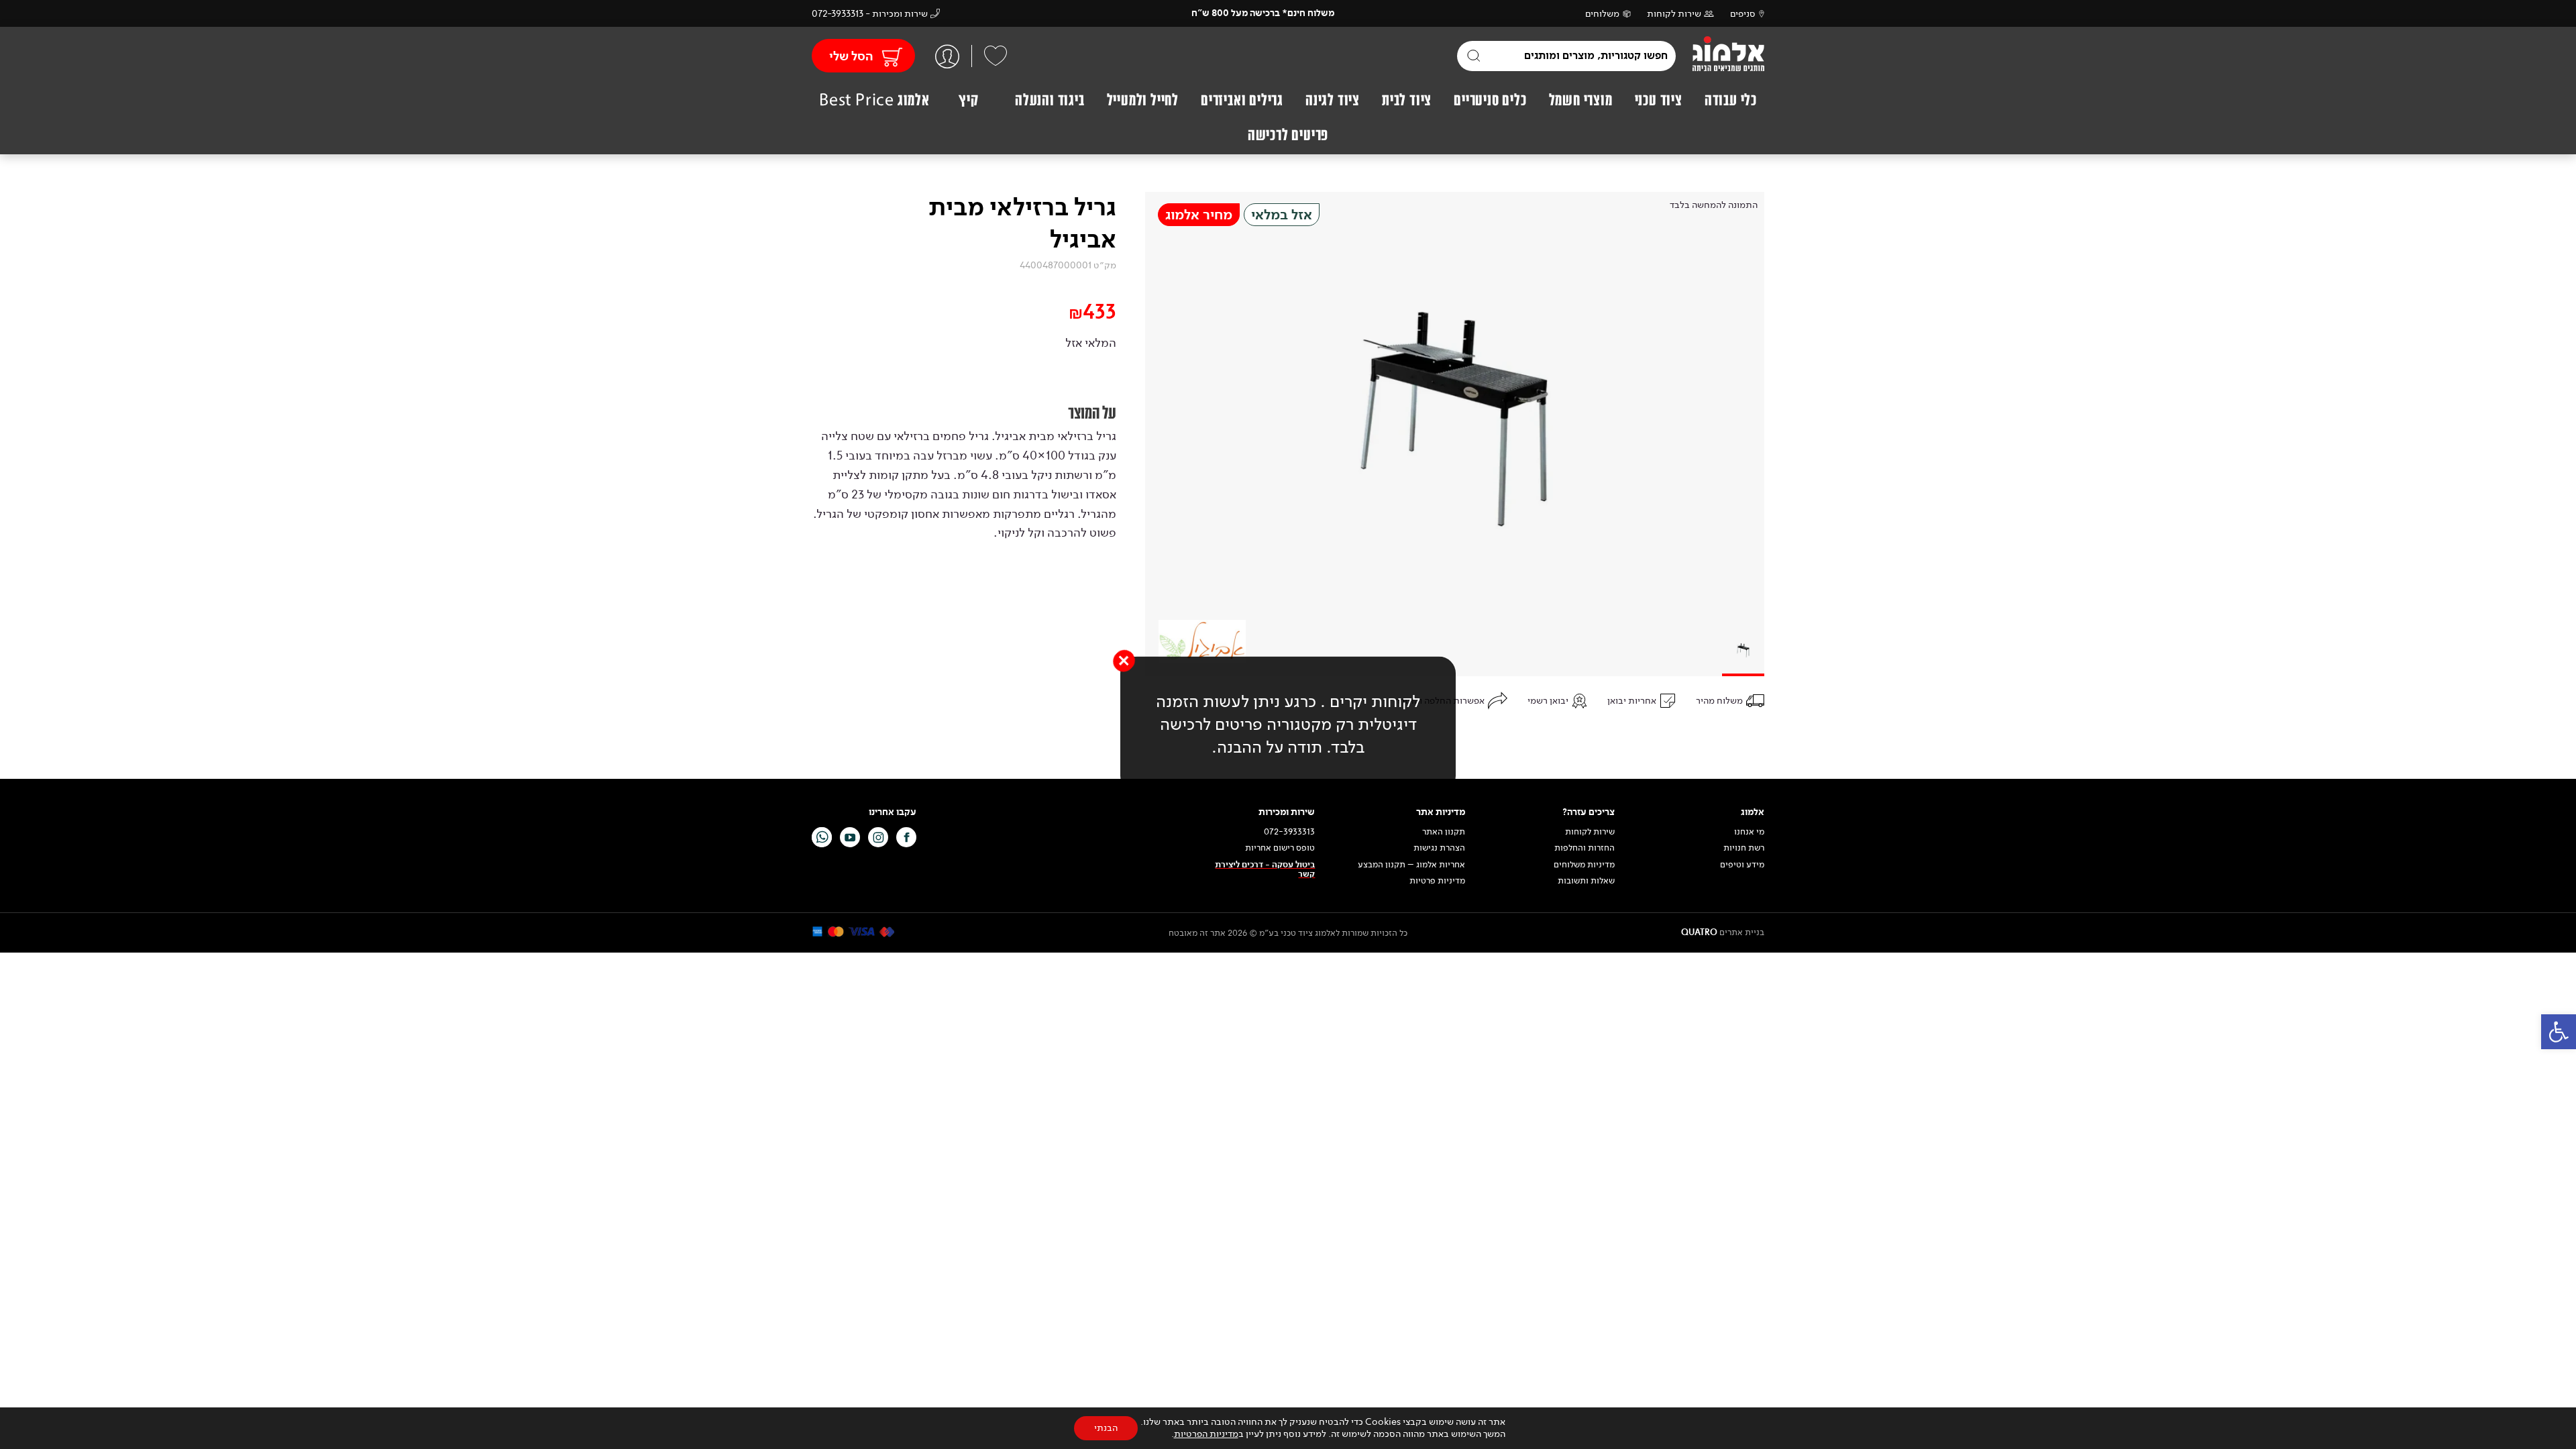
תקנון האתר (1443, 832)
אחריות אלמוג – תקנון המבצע (1411, 865)
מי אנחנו (1749, 832)
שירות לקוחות (1674, 14)
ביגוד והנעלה (1050, 100)
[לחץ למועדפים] (996, 56)
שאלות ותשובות (1586, 881)
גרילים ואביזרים (1242, 100)
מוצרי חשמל (1581, 100)
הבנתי (1106, 1428)
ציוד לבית (1407, 100)
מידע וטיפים (1742, 865)
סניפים (1743, 14)
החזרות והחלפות (1585, 848)
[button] (2559, 1032)
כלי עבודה (1731, 100)
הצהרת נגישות (1439, 848)
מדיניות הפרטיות (1206, 1434)
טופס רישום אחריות (1280, 848)
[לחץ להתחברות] (947, 56)
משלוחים (1602, 14)
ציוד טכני (1659, 100)
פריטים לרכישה (1288, 135)
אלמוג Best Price (874, 100)
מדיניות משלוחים (1584, 865)
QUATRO (1699, 932)
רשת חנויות (1744, 848)
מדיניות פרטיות (1437, 881)
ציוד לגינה (1333, 100)
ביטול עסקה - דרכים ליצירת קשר (1265, 870)
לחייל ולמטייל (1143, 100)
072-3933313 (1289, 832)
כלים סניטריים (1490, 100)
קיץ (968, 100)
